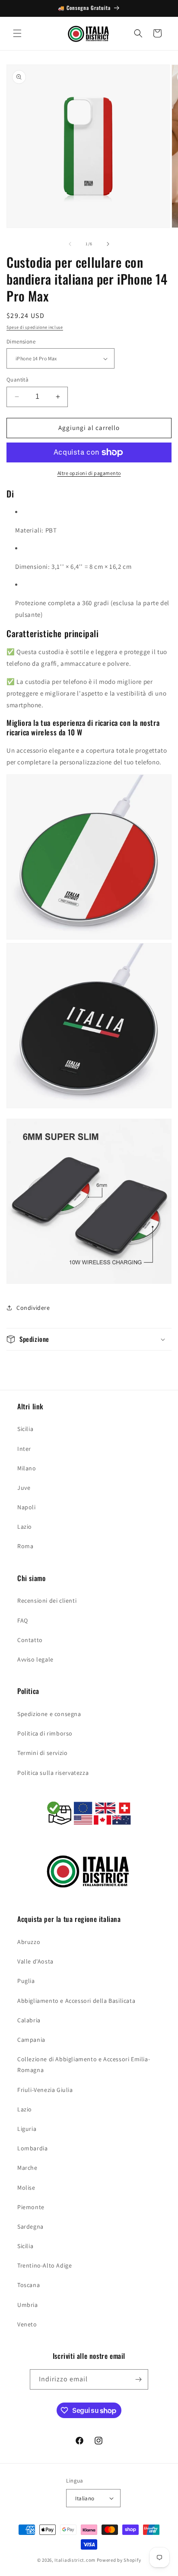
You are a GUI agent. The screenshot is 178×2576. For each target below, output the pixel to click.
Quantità (17, 380)
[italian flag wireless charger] (89, 937)
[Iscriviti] (138, 2379)
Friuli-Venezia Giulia (45, 2090)
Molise (26, 2188)
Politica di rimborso (45, 1733)
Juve (24, 1488)
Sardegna (30, 2226)
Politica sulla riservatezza (53, 1773)
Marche (27, 2168)
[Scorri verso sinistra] (70, 244)
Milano (27, 1468)
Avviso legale (35, 1659)
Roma (25, 1546)
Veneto (27, 2324)
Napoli (27, 1507)
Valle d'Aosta (35, 1961)
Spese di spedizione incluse (35, 327)
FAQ (23, 1620)
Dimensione (21, 342)
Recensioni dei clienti (47, 1601)
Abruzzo (29, 1942)
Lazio (25, 1527)
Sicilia (25, 1429)
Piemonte (31, 2207)
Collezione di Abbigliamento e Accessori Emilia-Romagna (84, 2064)
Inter (24, 1449)
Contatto (30, 1640)
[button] (17, 33)
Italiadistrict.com (75, 2560)
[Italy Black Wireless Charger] (89, 1113)
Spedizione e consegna (49, 1714)
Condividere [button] (33, 1308)
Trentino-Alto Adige (44, 2265)
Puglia (26, 1981)
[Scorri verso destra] (108, 244)
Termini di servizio (42, 1753)
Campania (31, 2040)
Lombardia (32, 2148)
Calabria (29, 2020)
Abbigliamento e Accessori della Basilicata (76, 2001)
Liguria (27, 2129)
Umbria (28, 2305)
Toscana (29, 2285)
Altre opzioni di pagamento (89, 473)
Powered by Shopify (119, 2560)
